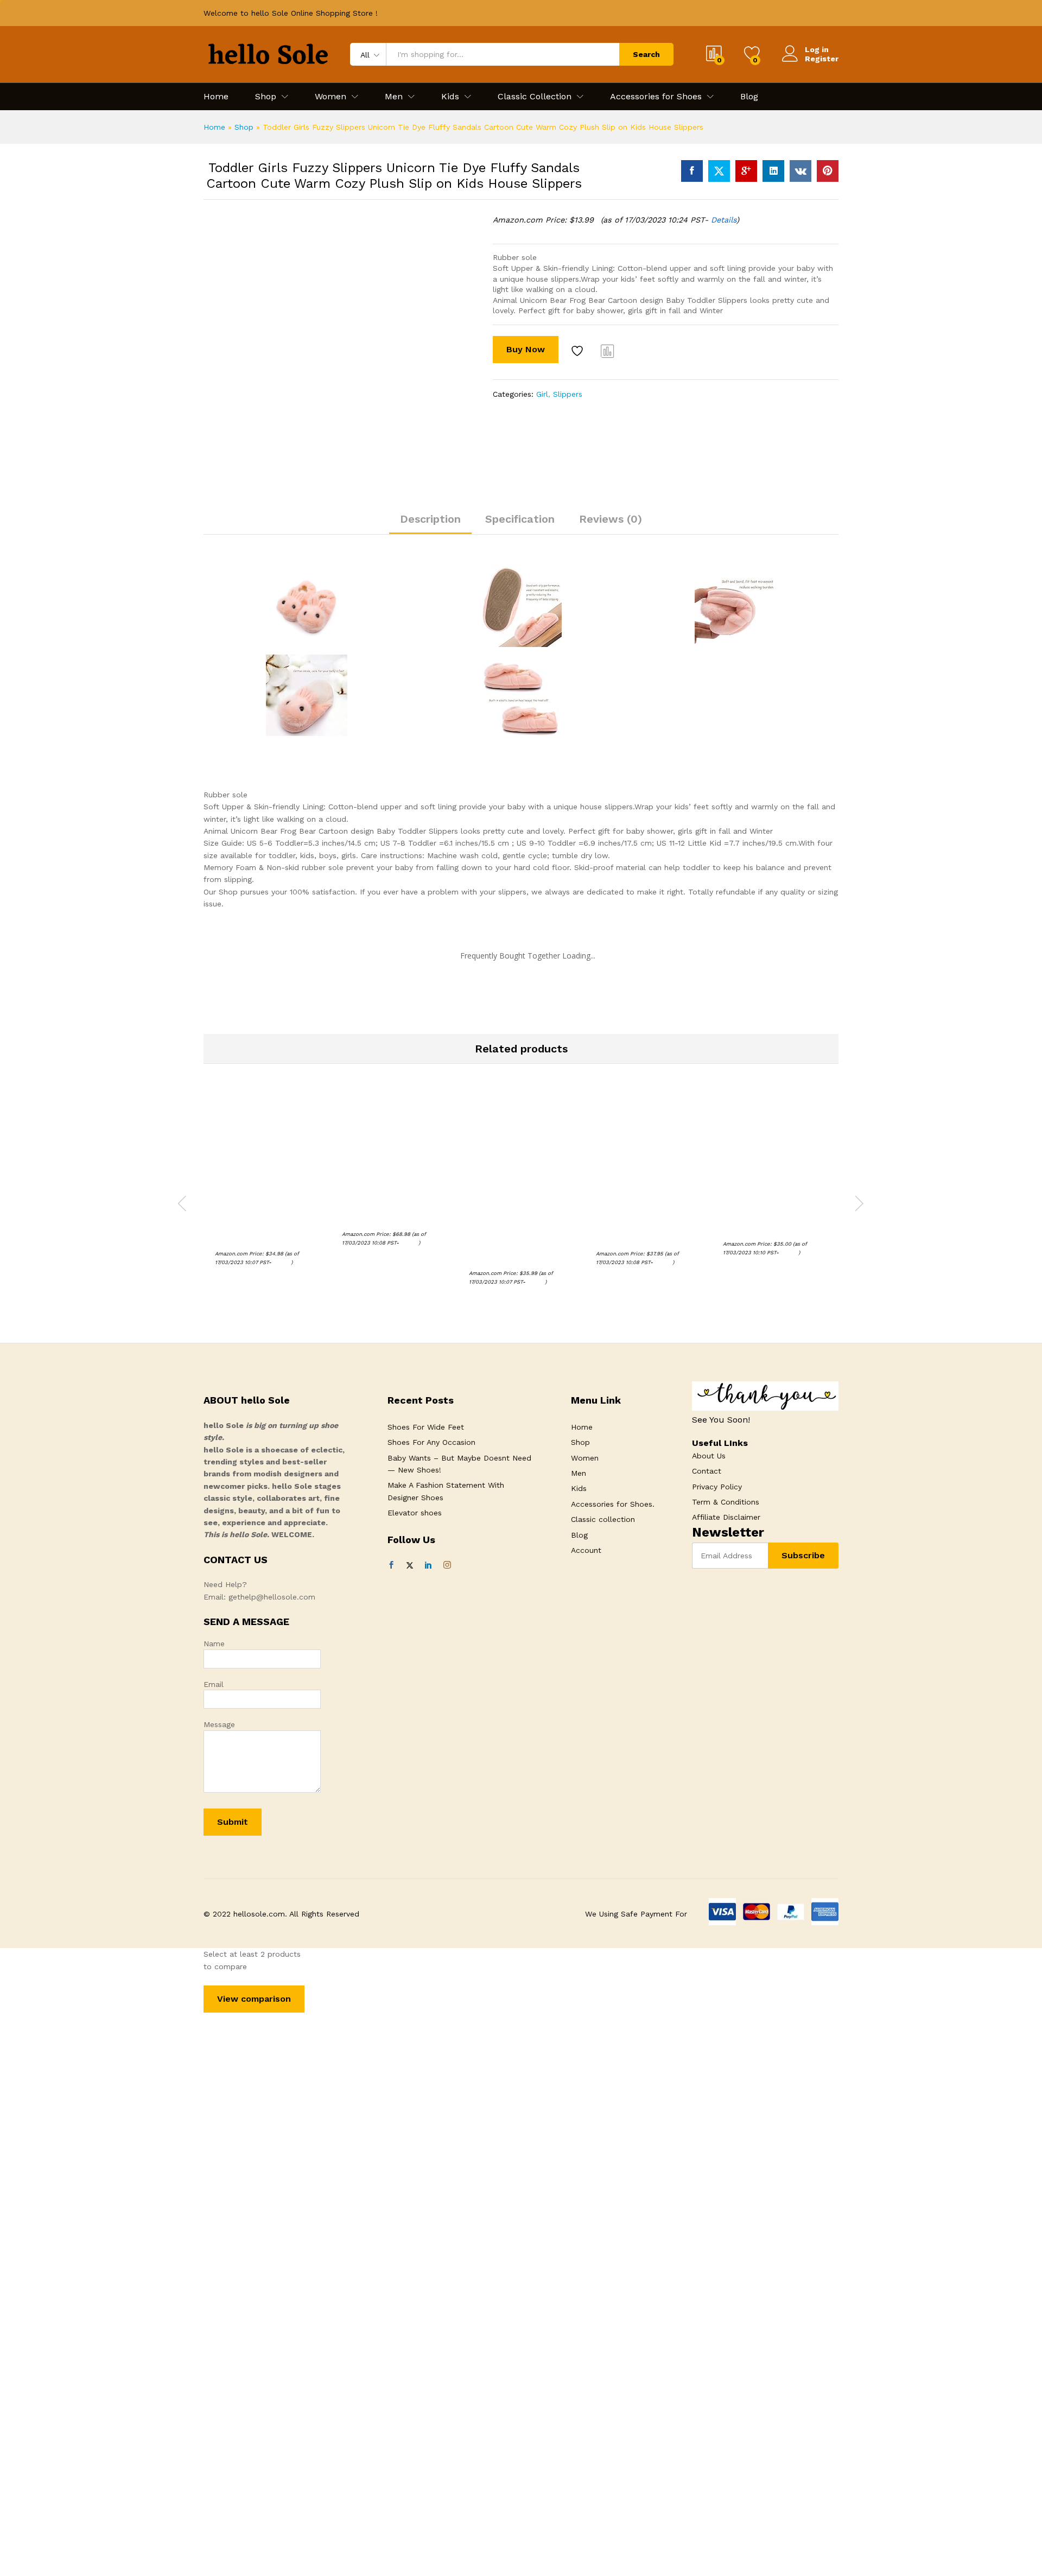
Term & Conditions (726, 1502)
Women (585, 1458)
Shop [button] (266, 97)
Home (216, 97)
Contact (707, 1471)
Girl (542, 394)
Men (579, 1473)
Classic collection (603, 1519)
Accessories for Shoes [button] (656, 97)
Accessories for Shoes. (613, 1504)
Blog (749, 97)
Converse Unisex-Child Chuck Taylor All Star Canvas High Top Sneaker (648, 1228)
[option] (267, 1192)
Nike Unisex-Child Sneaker (389, 1218)
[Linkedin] (428, 1565)
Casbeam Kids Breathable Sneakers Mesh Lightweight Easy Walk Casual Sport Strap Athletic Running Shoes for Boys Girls (519, 1238)
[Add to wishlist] (579, 351)
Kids (579, 1488)
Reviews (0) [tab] (611, 519)
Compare (608, 351)
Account (586, 1550)
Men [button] (394, 97)
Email (214, 1684)
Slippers (568, 394)
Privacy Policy (717, 1487)
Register (822, 59)
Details (724, 220)
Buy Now (526, 349)
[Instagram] (447, 1565)
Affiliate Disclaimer (726, 1517)
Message (219, 1724)
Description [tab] (430, 519)
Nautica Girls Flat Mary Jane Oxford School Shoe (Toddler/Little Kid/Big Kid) (267, 1228)
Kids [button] (450, 97)
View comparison (254, 1999)
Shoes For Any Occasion (431, 1442)
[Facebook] (391, 1565)
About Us (709, 1456)
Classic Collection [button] (535, 97)
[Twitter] (410, 1565)
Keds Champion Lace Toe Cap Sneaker (770, 1223)
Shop (244, 127)
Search (646, 54)
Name (214, 1644)
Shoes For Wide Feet (426, 1427)
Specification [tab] (520, 519)
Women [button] (331, 97)
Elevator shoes (415, 1513)
